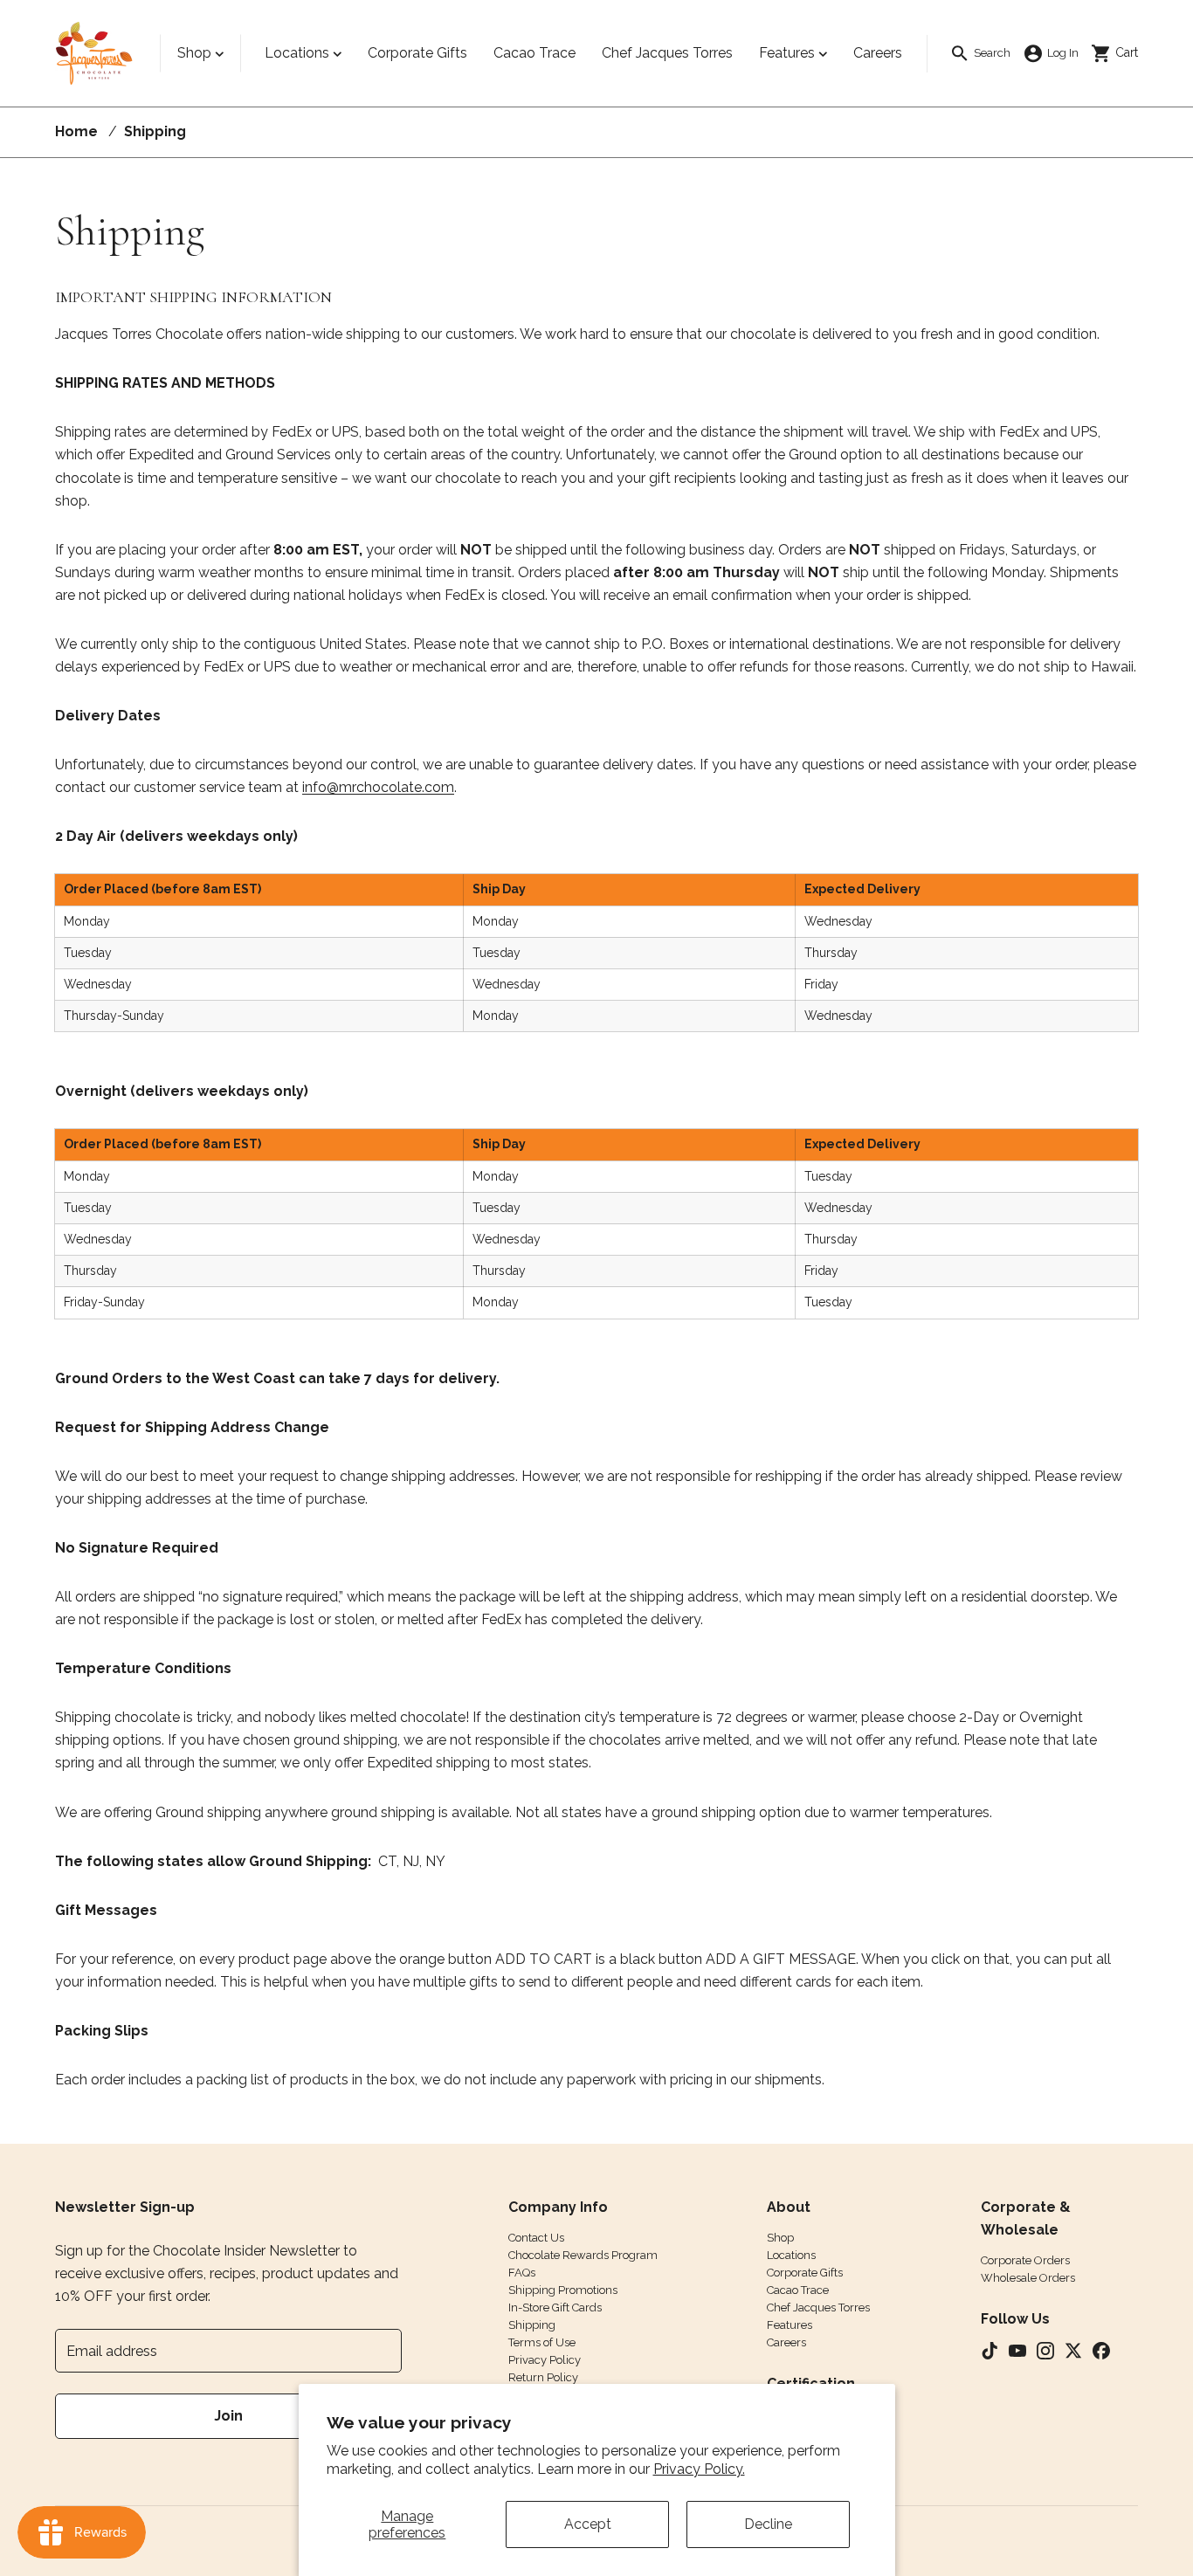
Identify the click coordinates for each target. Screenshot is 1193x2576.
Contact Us (536, 2238)
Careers (786, 2342)
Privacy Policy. (699, 2469)
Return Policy (543, 2377)
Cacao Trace (798, 2290)
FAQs (522, 2273)
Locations (297, 53)
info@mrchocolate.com (378, 787)
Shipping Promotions (563, 2290)
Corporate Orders (1025, 2260)
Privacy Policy (545, 2360)
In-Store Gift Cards (555, 2307)
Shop (194, 53)
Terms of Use (542, 2342)
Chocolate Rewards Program (583, 2255)
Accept (588, 2524)
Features (787, 53)
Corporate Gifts (805, 2273)
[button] (980, 54)
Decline (768, 2524)
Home (76, 131)
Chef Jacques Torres (818, 2307)
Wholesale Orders (1028, 2278)
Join (228, 2416)
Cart (1121, 52)
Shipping (532, 2325)
